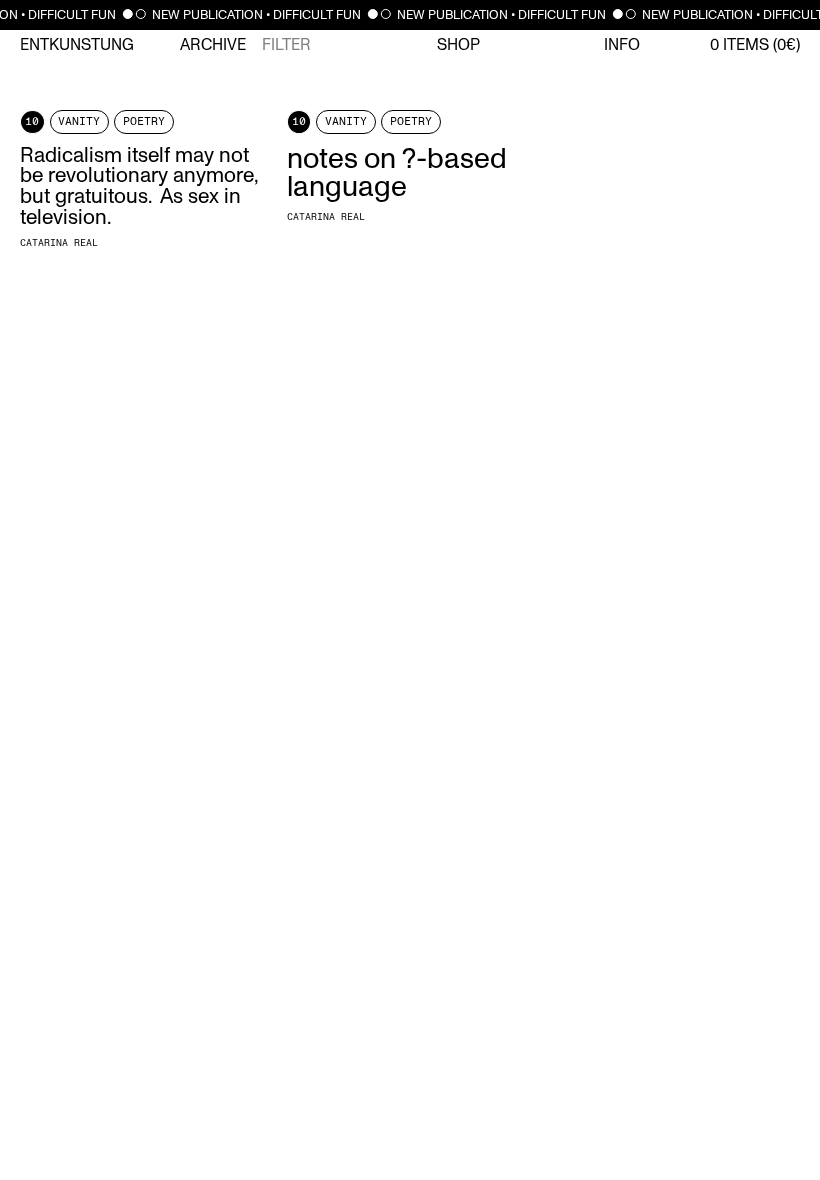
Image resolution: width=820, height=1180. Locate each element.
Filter (286, 45)
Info (622, 45)
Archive (213, 45)
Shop (458, 45)
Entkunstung (77, 45)
